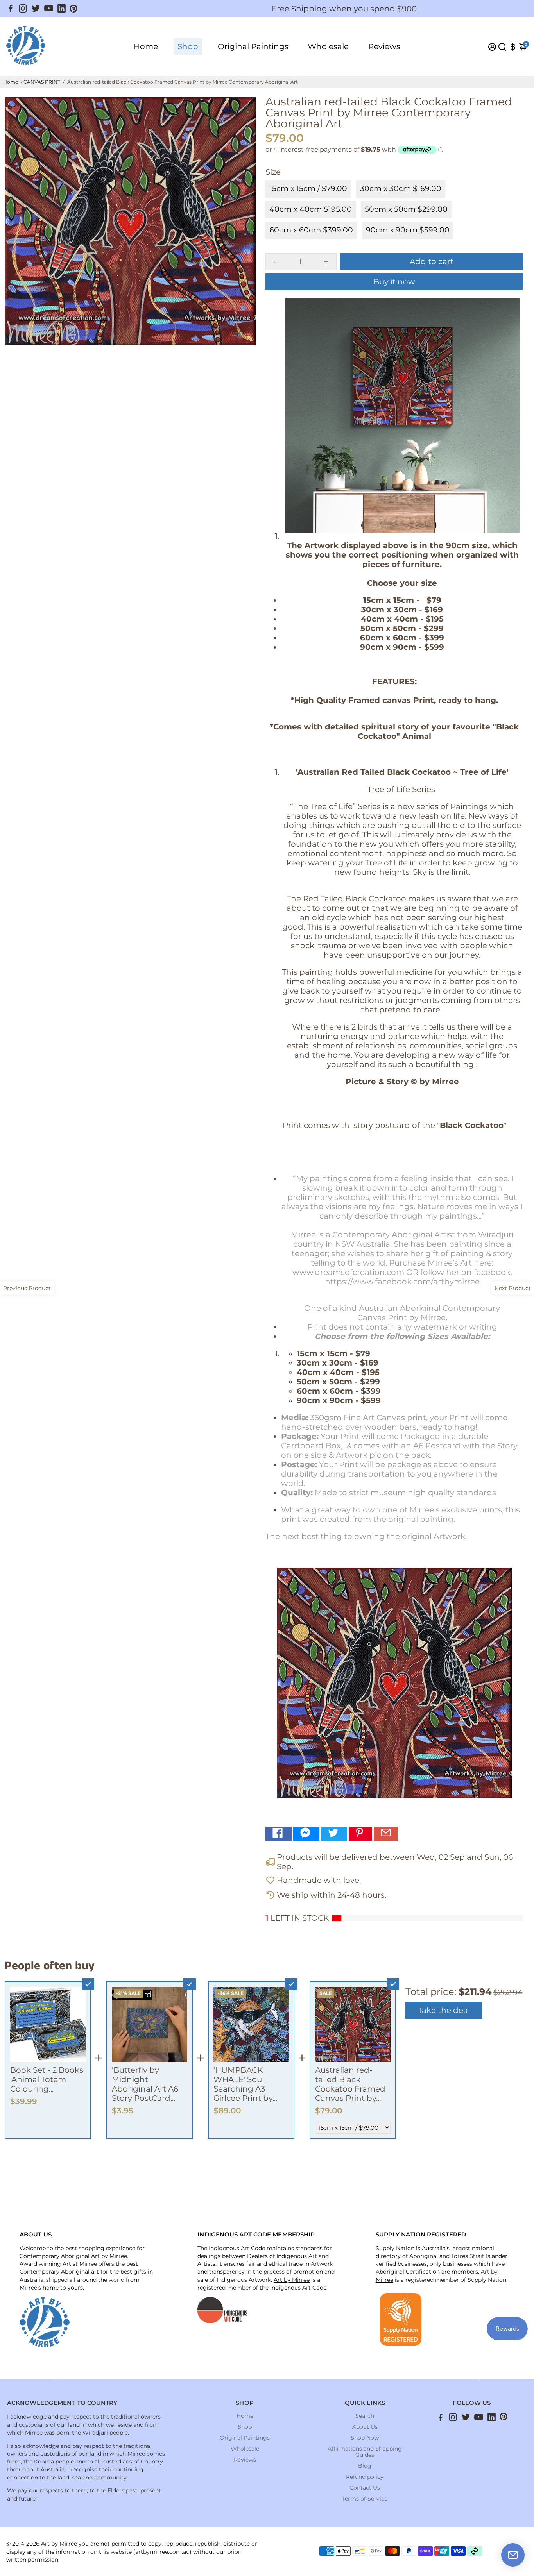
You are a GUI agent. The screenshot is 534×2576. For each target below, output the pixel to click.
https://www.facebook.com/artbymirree (402, 1282)
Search (365, 2416)
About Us (365, 2427)
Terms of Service (365, 2499)
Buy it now (394, 282)
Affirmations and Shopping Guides (365, 2452)
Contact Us (365, 2488)
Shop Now (365, 2438)
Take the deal (444, 2010)
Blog (365, 2466)
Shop (188, 46)
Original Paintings (253, 46)
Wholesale (328, 46)
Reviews (384, 46)
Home (146, 46)
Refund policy (365, 2477)
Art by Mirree (292, 2280)
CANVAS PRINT (42, 82)
